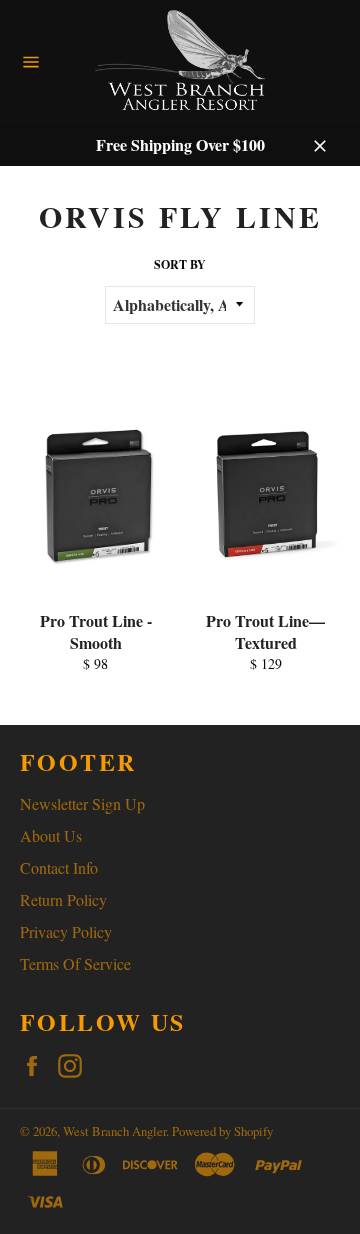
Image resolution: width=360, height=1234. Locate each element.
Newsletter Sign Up (82, 803)
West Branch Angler (114, 1131)
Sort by (180, 265)
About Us (51, 835)
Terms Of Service (75, 963)
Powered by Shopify (222, 1131)
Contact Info (59, 867)
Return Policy (63, 899)
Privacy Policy (66, 931)
